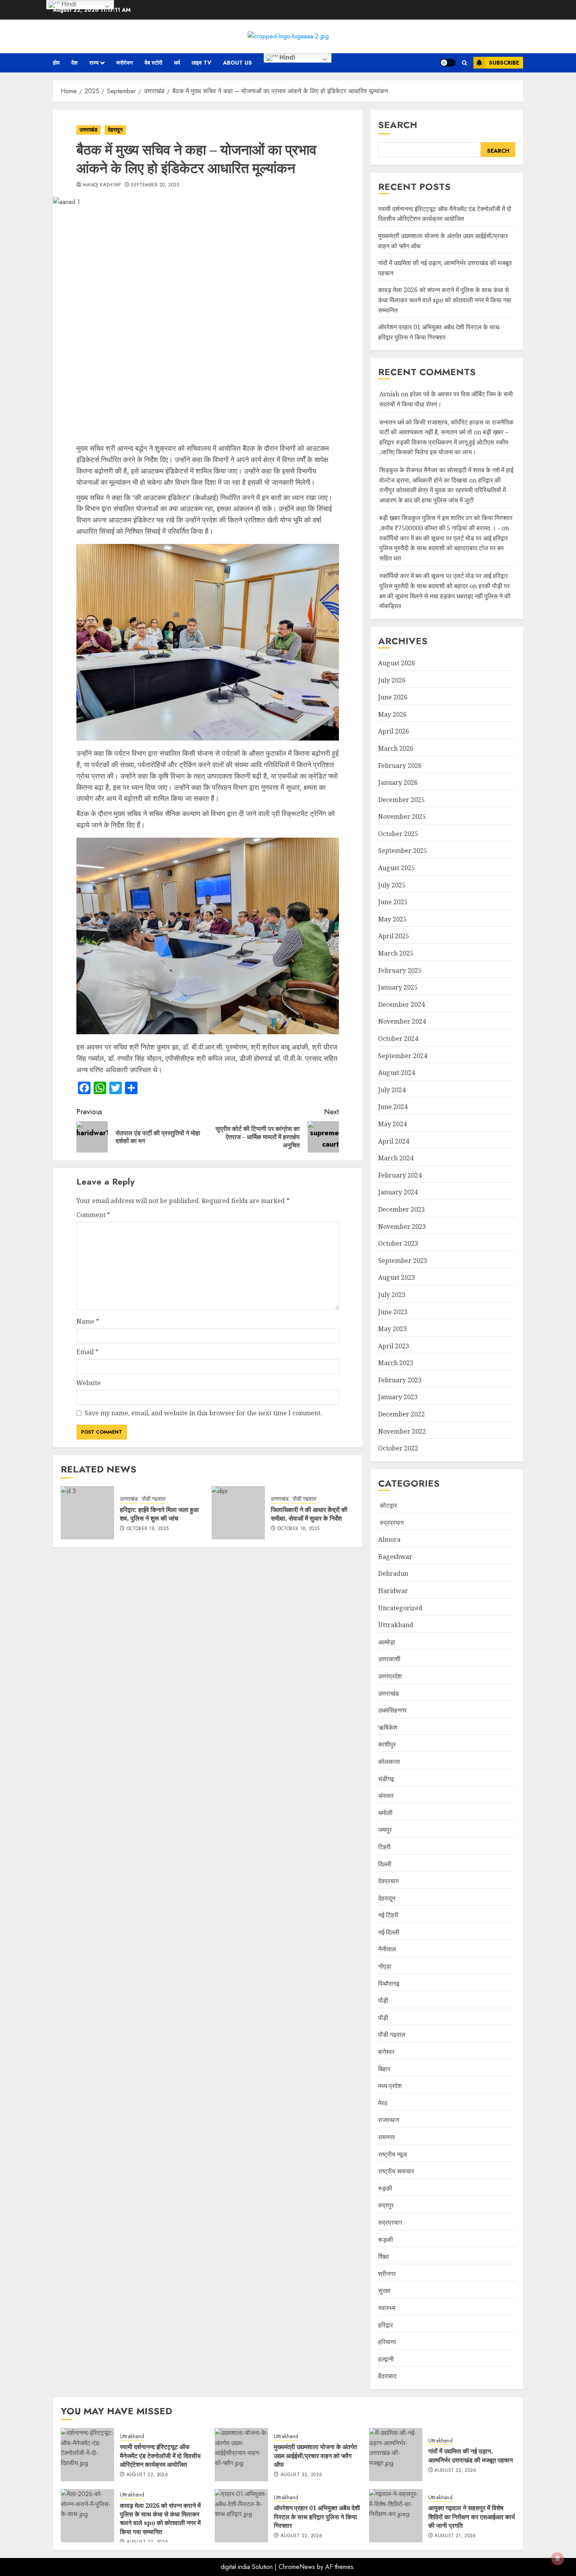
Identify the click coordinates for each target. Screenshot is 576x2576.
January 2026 (398, 782)
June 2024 (393, 1107)
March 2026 (396, 748)
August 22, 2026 (147, 2475)
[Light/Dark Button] (448, 63)
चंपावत (386, 1796)
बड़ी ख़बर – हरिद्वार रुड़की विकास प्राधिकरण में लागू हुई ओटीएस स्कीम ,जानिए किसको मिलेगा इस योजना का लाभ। (444, 442)
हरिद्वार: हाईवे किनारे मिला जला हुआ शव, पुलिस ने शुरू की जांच (159, 1514)
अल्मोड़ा (387, 1642)
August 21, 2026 (455, 2536)
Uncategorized (400, 1608)
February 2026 (400, 766)
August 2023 (397, 1277)
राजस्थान (389, 2120)
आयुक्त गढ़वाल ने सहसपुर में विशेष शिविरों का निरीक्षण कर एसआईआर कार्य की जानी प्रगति (472, 2517)
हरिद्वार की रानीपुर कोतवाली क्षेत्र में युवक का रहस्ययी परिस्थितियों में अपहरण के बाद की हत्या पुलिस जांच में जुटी (443, 490)
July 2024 (392, 1090)
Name (88, 1321)
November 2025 (402, 817)
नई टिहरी (388, 1915)
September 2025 (403, 851)
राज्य (94, 63)
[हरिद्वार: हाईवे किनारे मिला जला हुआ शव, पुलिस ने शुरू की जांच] (87, 1513)
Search (398, 125)
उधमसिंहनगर (392, 1710)
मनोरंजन (125, 63)
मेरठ (383, 2103)
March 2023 (396, 1363)
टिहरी (384, 1847)
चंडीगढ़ (386, 1779)
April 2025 (394, 936)
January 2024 (398, 1192)
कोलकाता (389, 1761)
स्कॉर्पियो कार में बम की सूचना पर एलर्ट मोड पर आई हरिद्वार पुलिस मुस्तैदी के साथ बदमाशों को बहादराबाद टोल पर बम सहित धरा (444, 548)
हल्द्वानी (386, 2359)
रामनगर (387, 2137)
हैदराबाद (387, 2376)
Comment (93, 1215)
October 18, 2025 (148, 1529)
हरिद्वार (386, 2325)
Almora (389, 1539)
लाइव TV (201, 63)
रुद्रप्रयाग (391, 1523)
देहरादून (115, 130)
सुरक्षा (384, 2291)
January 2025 (398, 987)
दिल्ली (385, 1864)
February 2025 (400, 970)
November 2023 (402, 1227)
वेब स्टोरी (153, 63)
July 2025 (392, 885)
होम (56, 63)
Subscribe (504, 63)
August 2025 (397, 868)
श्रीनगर (387, 2274)
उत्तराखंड (89, 130)
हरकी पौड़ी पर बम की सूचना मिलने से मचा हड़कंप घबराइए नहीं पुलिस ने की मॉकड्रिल (445, 596)
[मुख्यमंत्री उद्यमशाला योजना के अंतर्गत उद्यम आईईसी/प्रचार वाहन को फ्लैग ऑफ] (241, 2455)
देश (74, 63)
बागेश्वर (386, 2052)
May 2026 (392, 714)
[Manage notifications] (558, 2559)
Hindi (286, 57)
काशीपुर (387, 1744)
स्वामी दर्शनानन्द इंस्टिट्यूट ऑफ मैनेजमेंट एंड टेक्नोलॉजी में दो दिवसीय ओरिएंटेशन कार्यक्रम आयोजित (445, 214)
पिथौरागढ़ (389, 1983)
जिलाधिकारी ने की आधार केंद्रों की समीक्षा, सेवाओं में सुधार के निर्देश (309, 1514)
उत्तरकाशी (389, 1659)
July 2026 (392, 680)
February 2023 (400, 1380)
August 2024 (397, 1073)
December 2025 (401, 800)
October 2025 (398, 834)
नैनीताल (387, 1949)
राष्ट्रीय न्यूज (392, 2154)
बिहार (384, 2069)
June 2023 (393, 1312)
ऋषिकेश (388, 1727)
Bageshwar (395, 1557)
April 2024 (394, 1141)
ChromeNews (297, 2567)
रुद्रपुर (386, 2205)
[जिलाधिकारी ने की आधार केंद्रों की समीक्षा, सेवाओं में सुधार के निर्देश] (238, 1513)
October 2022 (398, 1448)
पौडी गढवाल (154, 1499)
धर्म (177, 63)
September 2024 (403, 1056)
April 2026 (394, 731)
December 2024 (401, 1004)
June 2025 (393, 902)
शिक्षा (384, 2256)
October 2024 (398, 1039)
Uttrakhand (396, 1625)
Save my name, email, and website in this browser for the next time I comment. (203, 1413)
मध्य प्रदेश (390, 2086)
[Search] (465, 63)
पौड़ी (383, 2000)
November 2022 (402, 1431)
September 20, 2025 (155, 185)
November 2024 (402, 1021)
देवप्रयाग (388, 1881)
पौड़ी (383, 2018)
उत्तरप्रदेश (390, 1676)
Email (87, 1352)
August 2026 (397, 663)
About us (237, 63)
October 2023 (398, 1243)
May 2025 (392, 919)
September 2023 (403, 1261)
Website (89, 1383)
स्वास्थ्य (387, 2308)
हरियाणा (387, 2342)
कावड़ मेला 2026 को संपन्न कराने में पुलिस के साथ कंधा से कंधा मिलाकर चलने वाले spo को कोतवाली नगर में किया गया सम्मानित (445, 300)
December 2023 (401, 1209)
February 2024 (400, 1175)
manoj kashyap (102, 185)
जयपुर (385, 1830)
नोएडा (385, 1966)
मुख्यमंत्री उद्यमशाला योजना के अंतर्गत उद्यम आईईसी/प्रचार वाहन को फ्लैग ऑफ (315, 2456)
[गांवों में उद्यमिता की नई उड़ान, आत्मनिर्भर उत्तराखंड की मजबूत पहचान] (396, 2455)
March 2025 (396, 953)
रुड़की (385, 2188)
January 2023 (398, 1397)
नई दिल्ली (389, 1932)
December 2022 (401, 1414)
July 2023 (392, 1295)
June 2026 (393, 697)
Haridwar (393, 1591)
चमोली (385, 1813)
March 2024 (396, 1158)
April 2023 (394, 1346)
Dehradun (393, 1573)
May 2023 (392, 1329)
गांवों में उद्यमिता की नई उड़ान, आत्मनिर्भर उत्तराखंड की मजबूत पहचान (471, 2455)
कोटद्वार (388, 1505)
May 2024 (392, 1124)
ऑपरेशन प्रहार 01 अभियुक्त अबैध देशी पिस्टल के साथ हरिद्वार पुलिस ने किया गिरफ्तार (317, 2517)
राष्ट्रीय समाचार (396, 2171)
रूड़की (386, 2240)
